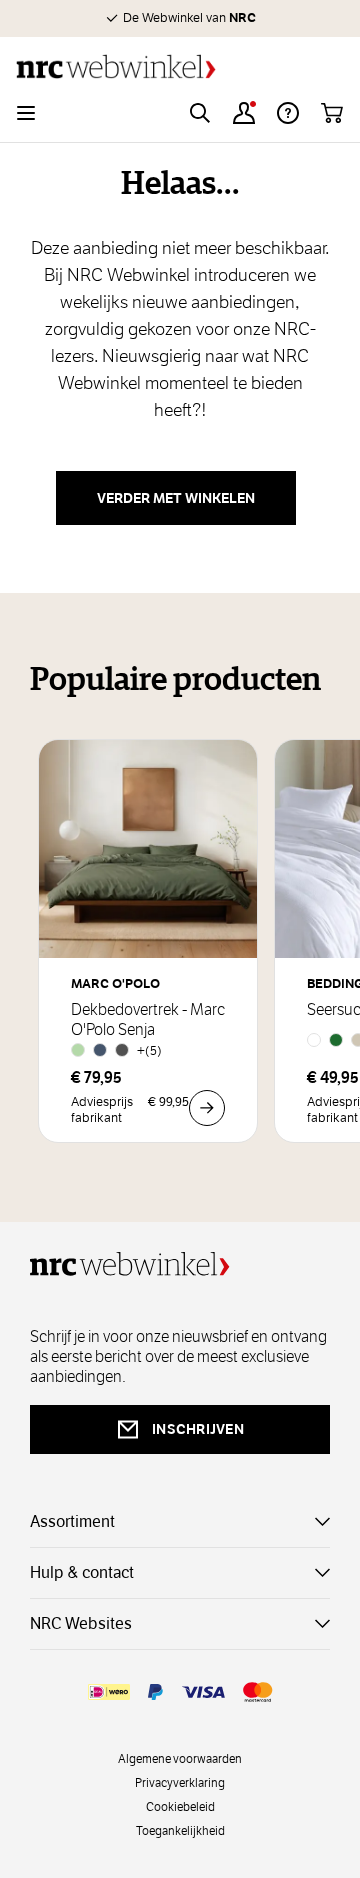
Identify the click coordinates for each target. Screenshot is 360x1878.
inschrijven (198, 1429)
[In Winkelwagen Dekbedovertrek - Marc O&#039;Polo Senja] (207, 1108)
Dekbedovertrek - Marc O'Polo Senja (148, 1020)
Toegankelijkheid (180, 1830)
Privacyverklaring (180, 1782)
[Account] (244, 113)
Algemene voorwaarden (180, 1758)
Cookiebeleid (180, 1806)
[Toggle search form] (200, 113)
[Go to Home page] (180, 66)
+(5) (149, 1050)
